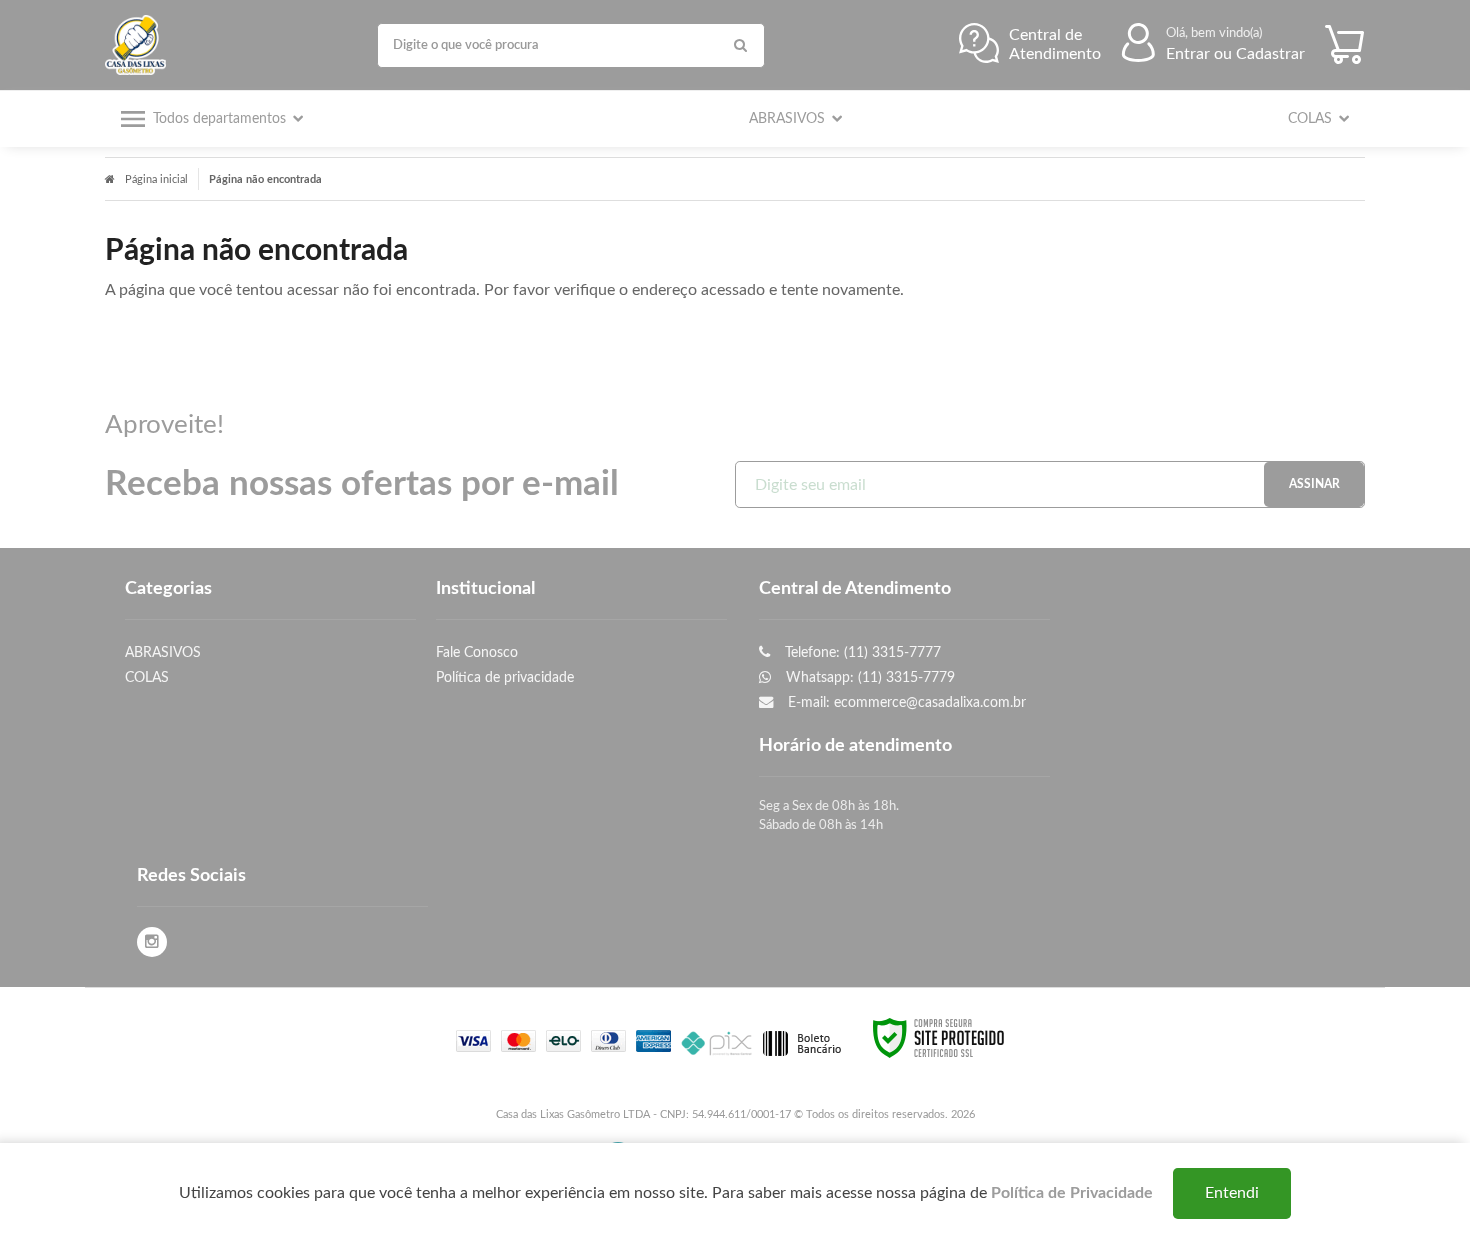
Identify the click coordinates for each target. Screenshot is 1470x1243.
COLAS (147, 677)
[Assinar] (1314, 484)
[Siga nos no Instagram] (152, 942)
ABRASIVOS (163, 652)
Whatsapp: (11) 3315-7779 (868, 677)
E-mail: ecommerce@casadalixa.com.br (905, 702)
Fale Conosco (477, 652)
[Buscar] (740, 45)
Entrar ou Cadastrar (1235, 54)
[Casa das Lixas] (140, 45)
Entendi (1232, 1193)
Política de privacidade (505, 677)
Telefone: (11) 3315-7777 (861, 652)
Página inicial (156, 179)
